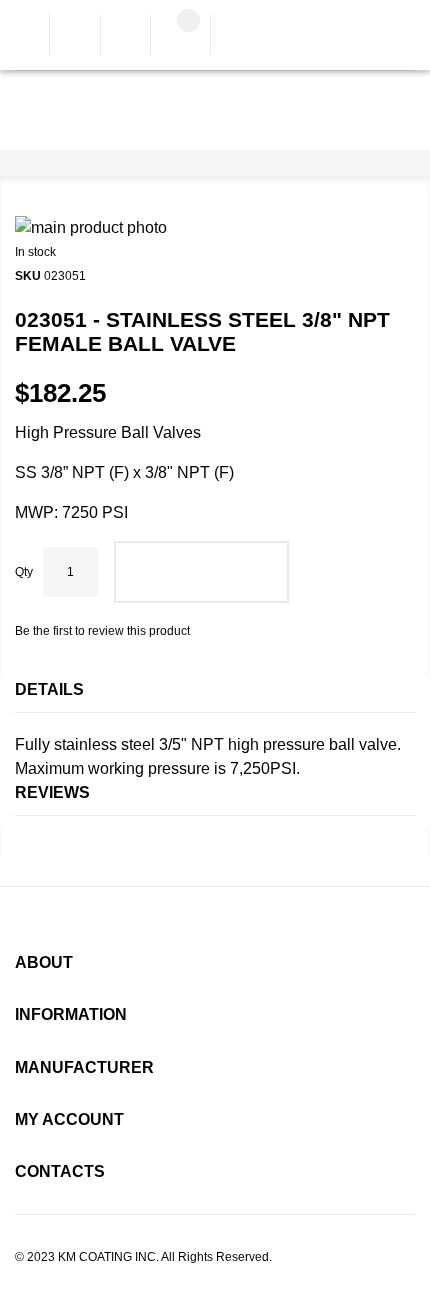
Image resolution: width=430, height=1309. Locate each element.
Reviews (52, 792)
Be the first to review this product (102, 631)
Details (49, 689)
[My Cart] (180, 37)
